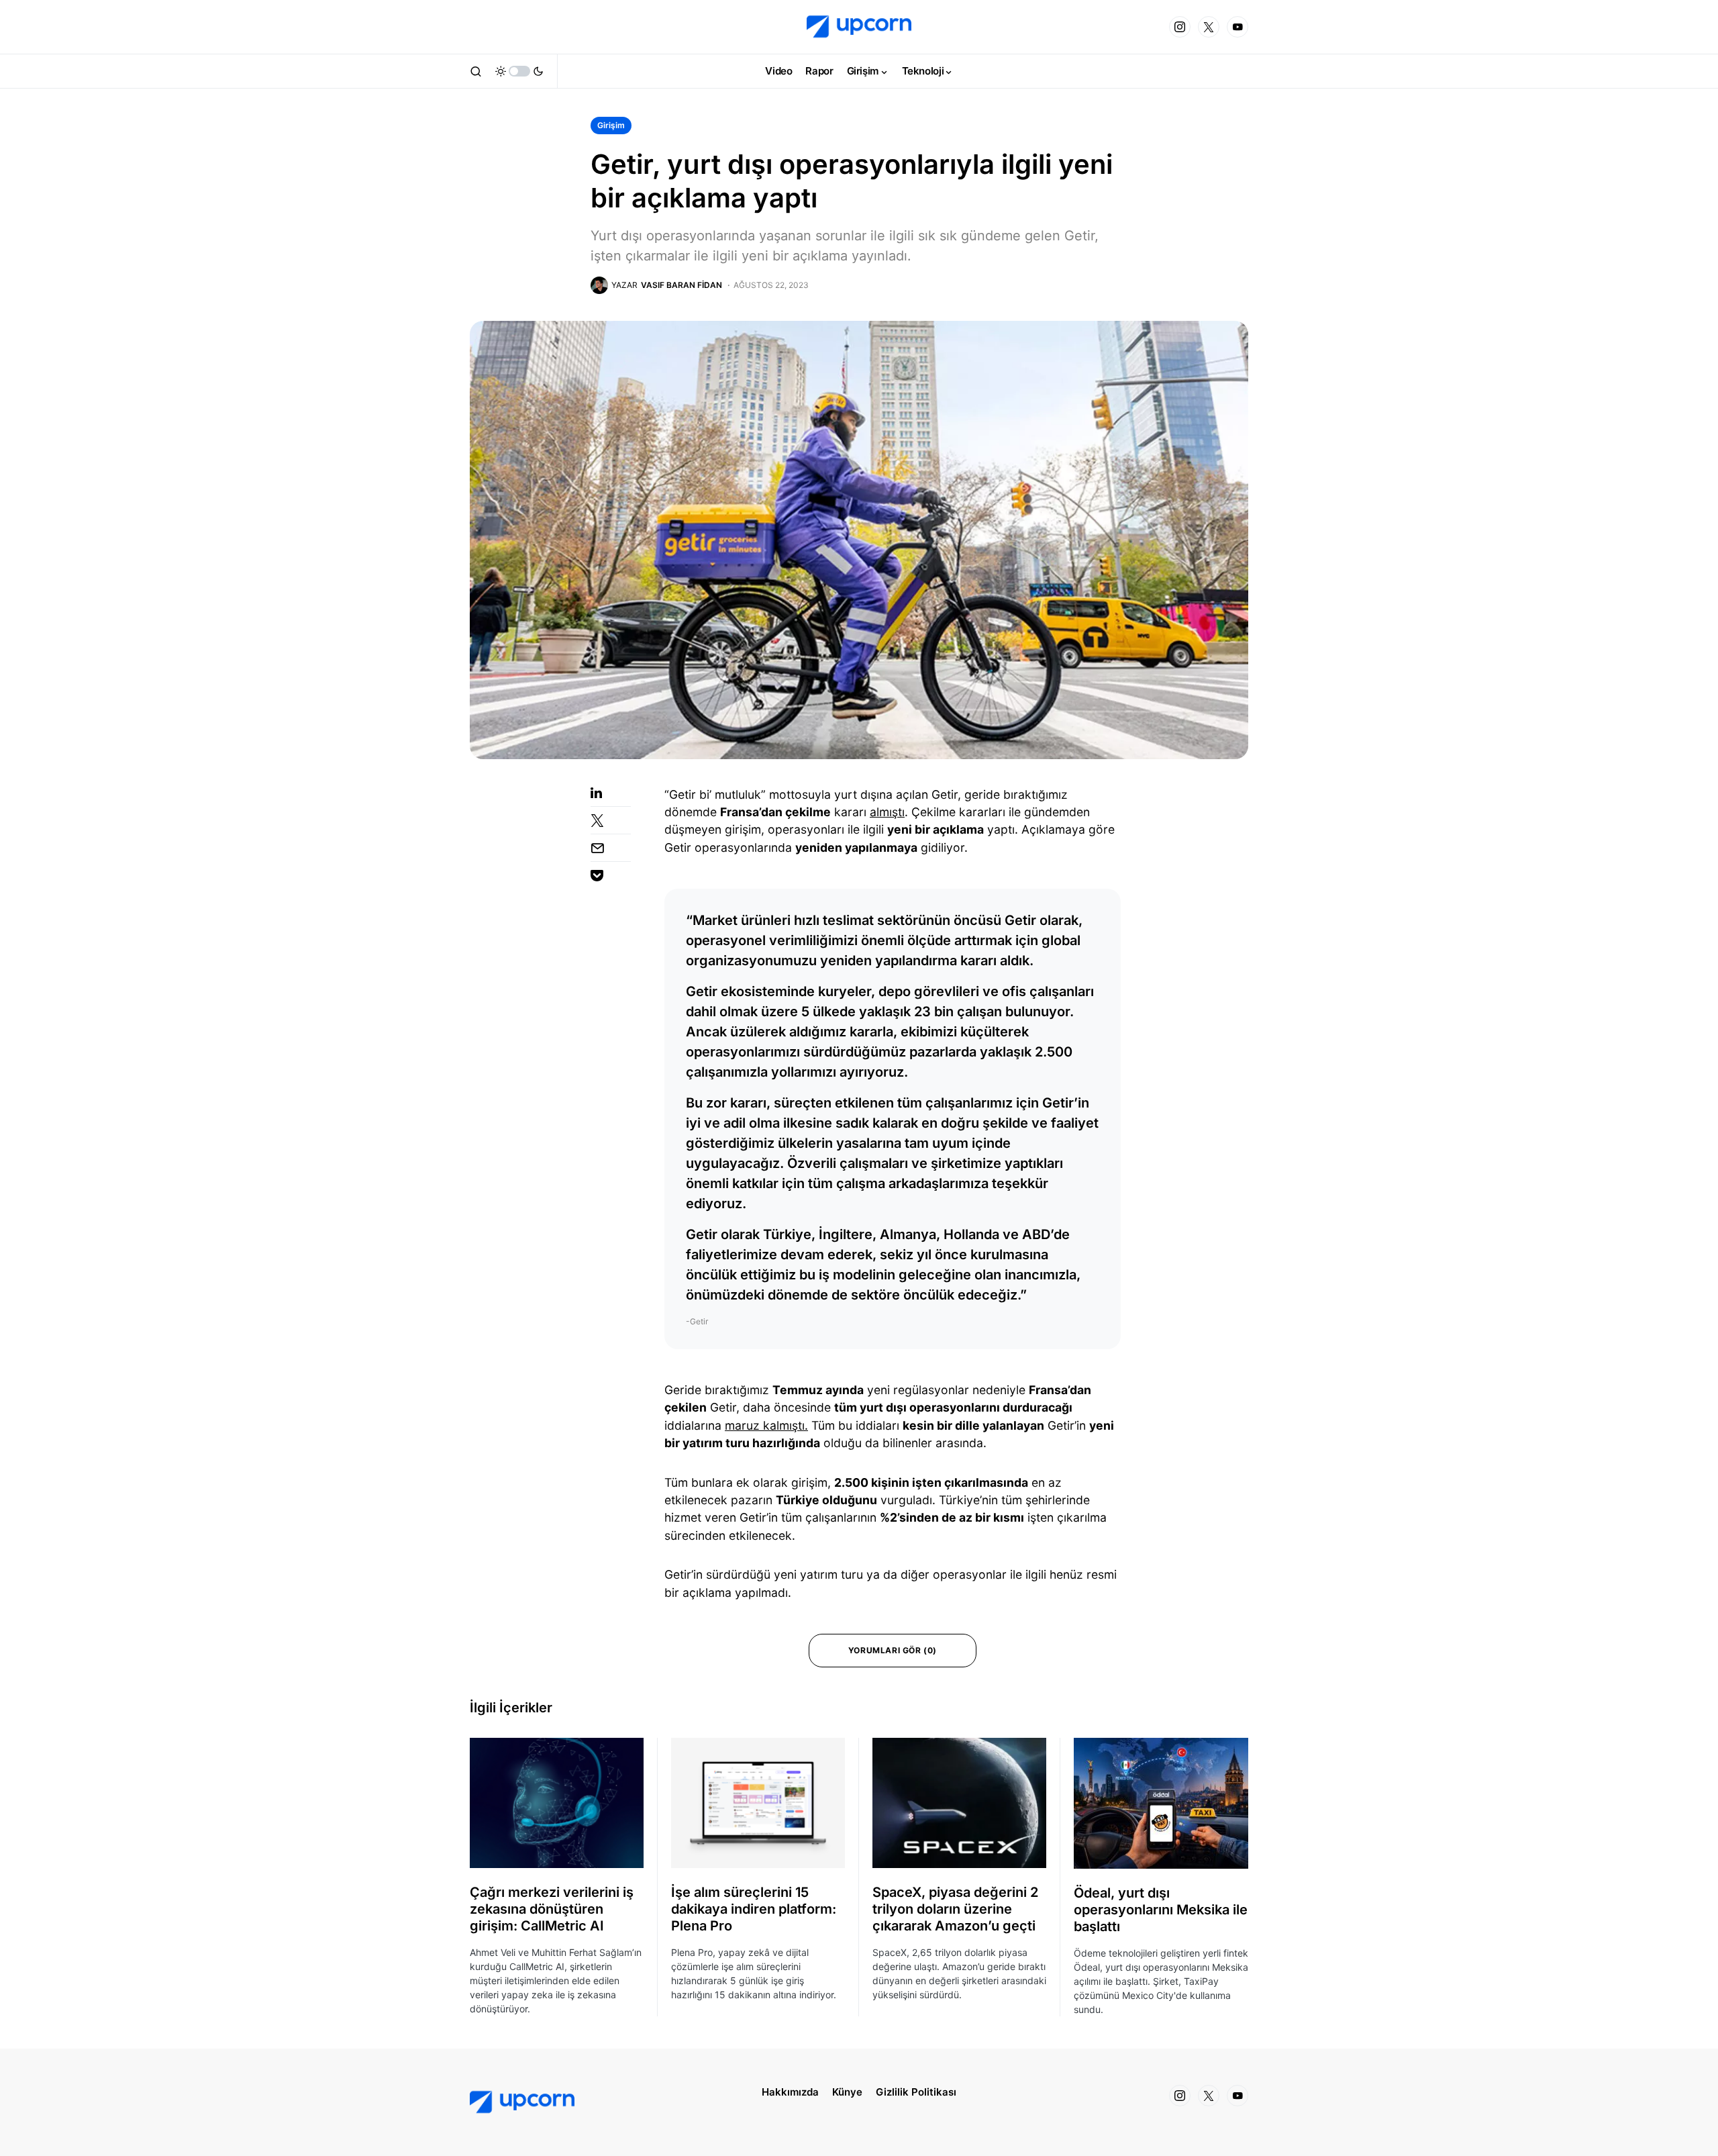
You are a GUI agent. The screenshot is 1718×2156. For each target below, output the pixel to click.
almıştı (887, 812)
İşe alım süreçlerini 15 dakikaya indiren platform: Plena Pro (754, 1909)
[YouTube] (1237, 27)
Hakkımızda (790, 2092)
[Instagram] (1180, 27)
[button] (476, 71)
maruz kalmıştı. (766, 1425)
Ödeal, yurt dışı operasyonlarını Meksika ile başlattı (1161, 1910)
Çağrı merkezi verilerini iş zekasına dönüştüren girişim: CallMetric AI (552, 1909)
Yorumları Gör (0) (893, 1650)
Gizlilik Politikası (916, 2092)
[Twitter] (1209, 27)
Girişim (611, 125)
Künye (847, 2092)
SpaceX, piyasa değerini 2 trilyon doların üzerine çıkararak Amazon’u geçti (955, 1909)
